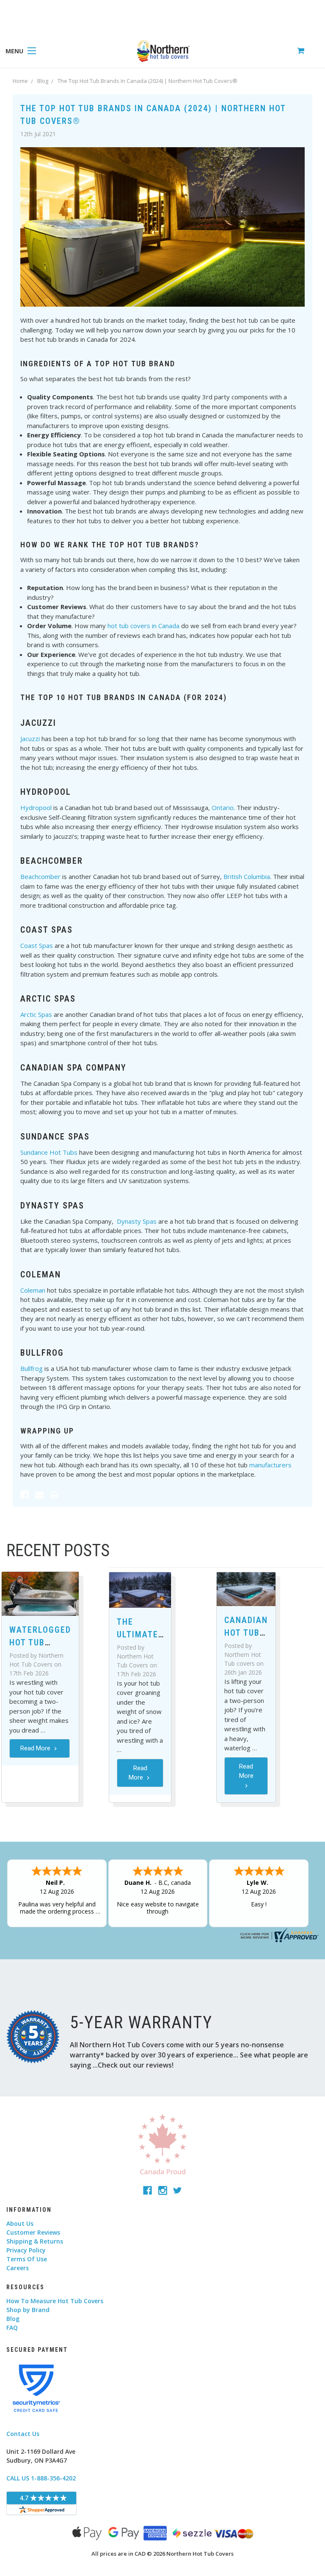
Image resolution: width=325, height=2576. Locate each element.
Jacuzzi (30, 739)
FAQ (12, 2327)
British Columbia (247, 876)
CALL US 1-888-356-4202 (41, 2478)
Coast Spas (37, 945)
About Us (20, 2223)
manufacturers (270, 1465)
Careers (18, 2268)
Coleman (33, 1290)
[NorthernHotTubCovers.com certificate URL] (278, 1935)
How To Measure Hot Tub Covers (55, 2301)
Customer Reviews (33, 2232)
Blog (13, 2319)
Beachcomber (40, 876)
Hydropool (36, 807)
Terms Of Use (27, 2259)
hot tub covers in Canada (143, 626)
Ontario (223, 807)
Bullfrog (32, 1368)
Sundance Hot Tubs (49, 1152)
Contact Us (23, 2434)
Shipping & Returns (35, 2241)
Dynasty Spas (137, 1221)
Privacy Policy (26, 2250)
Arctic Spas (36, 1014)
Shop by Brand (28, 2310)
